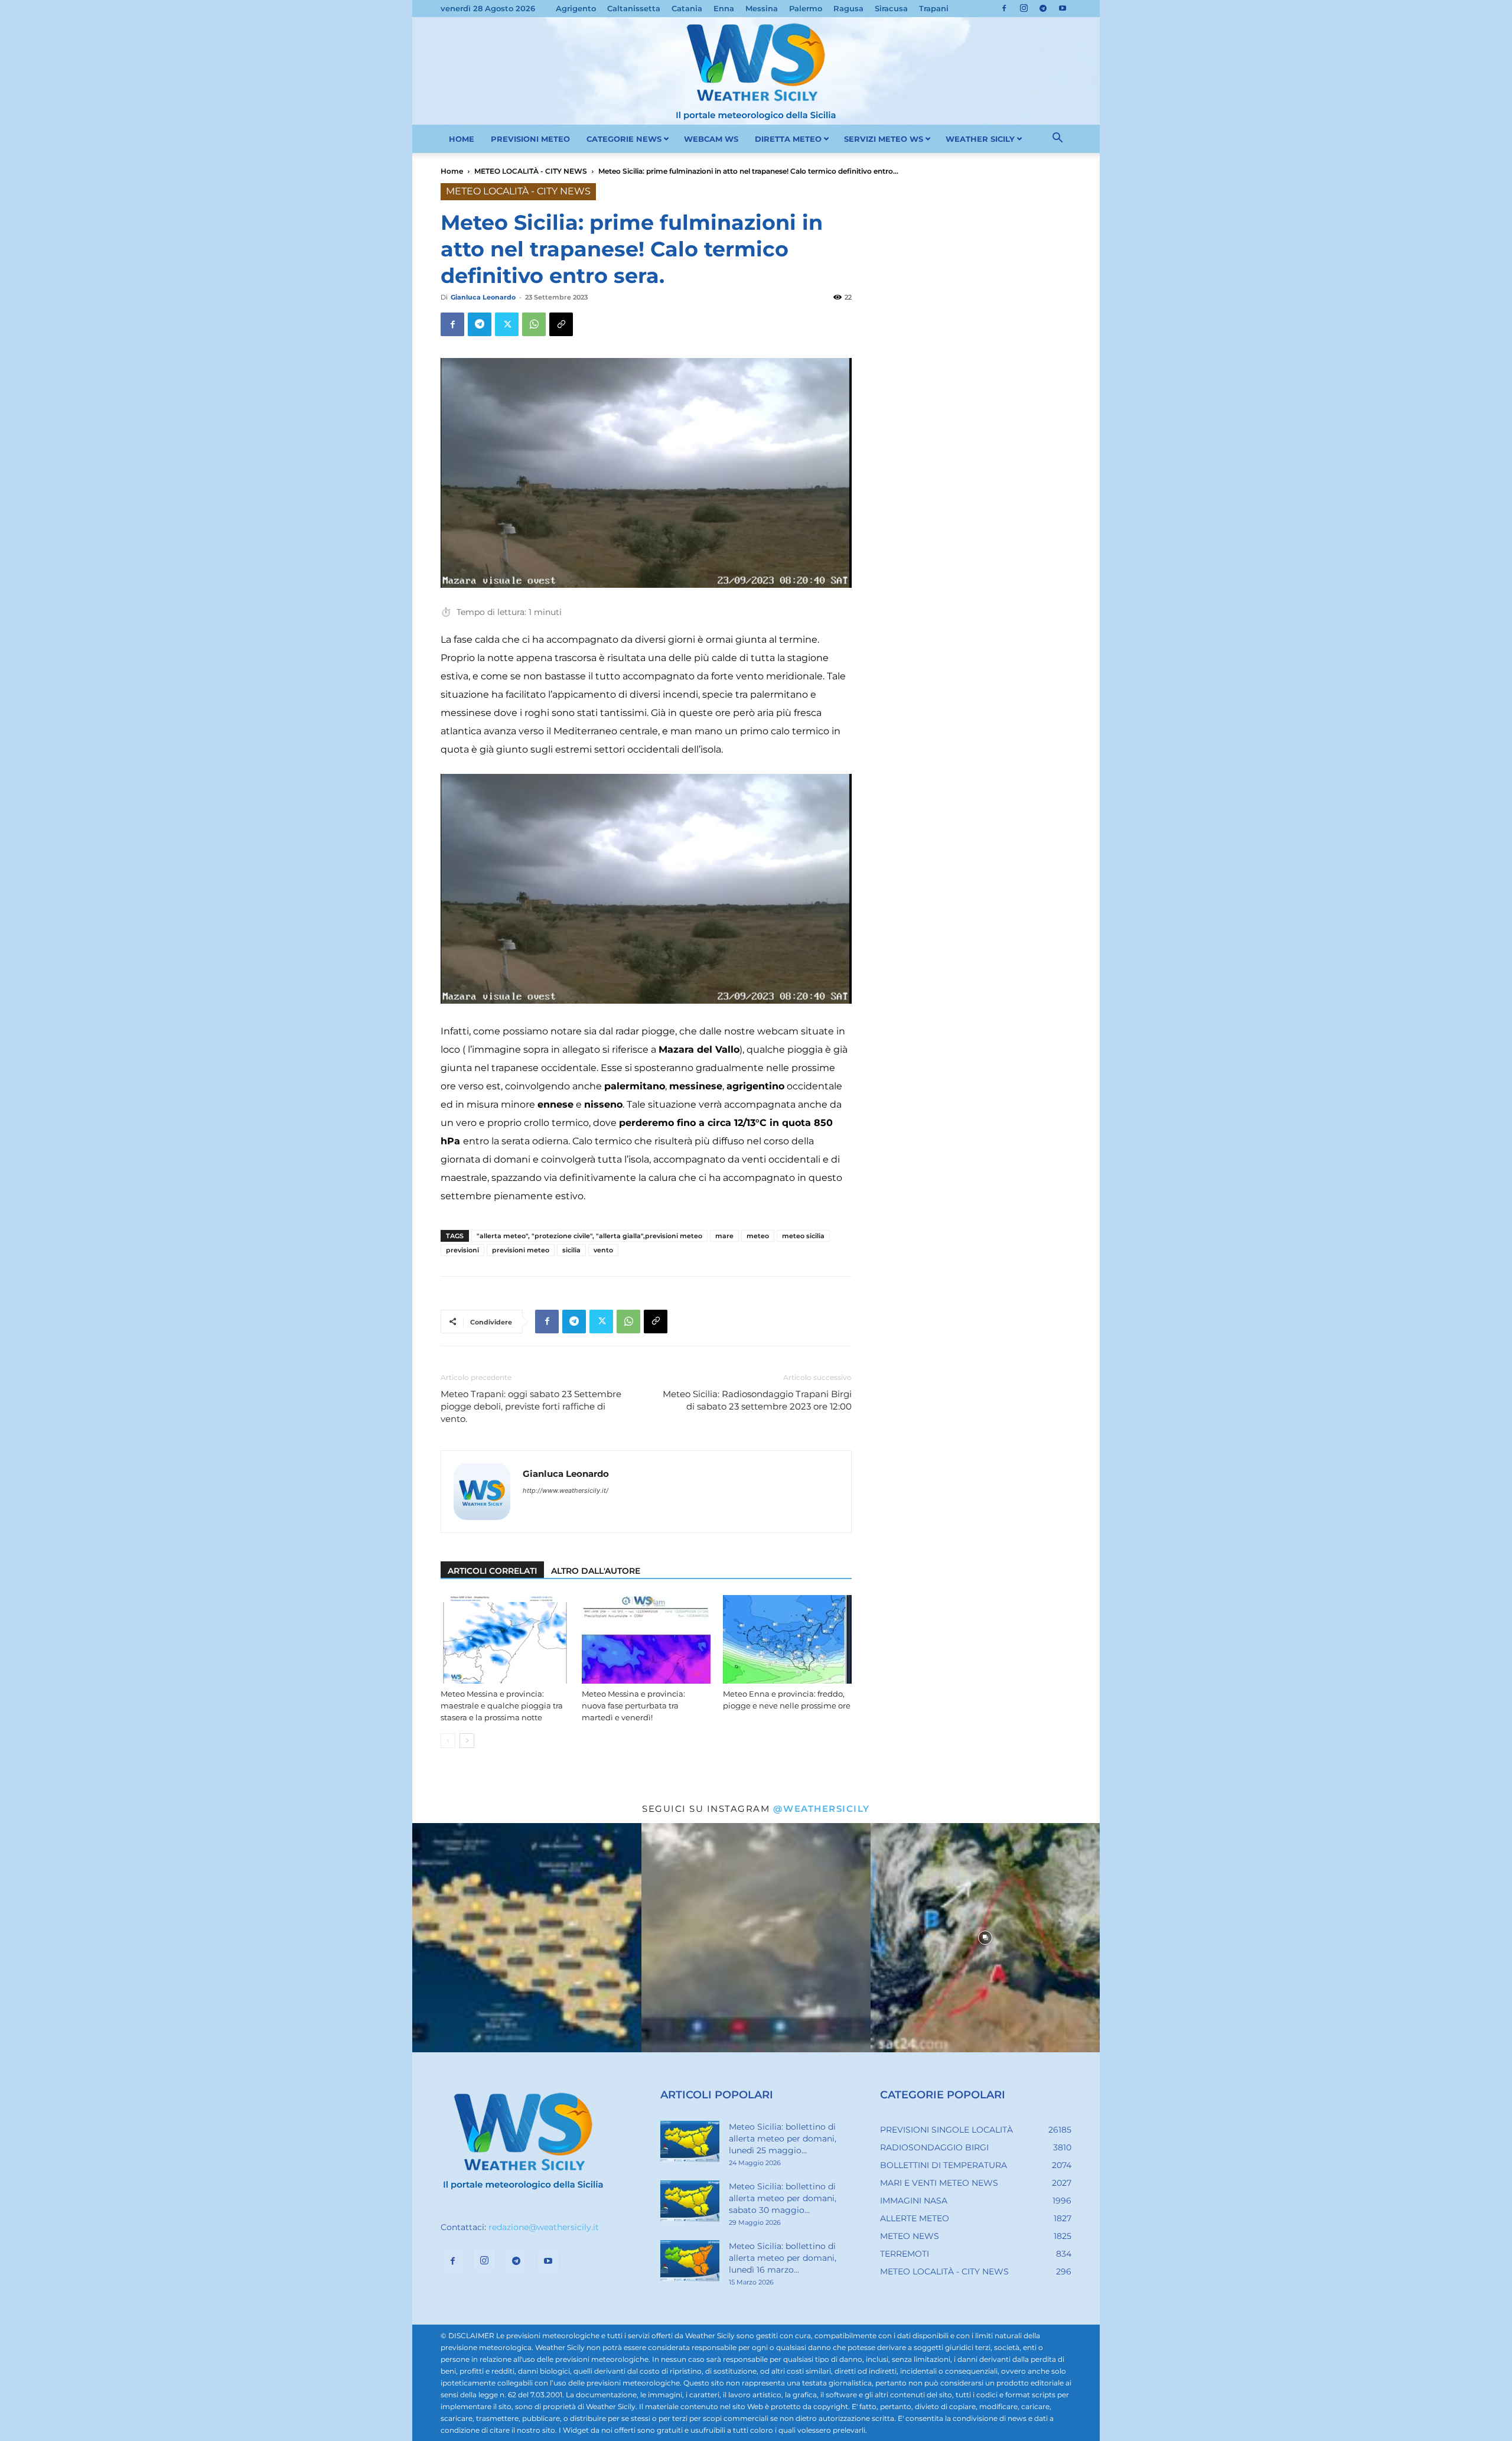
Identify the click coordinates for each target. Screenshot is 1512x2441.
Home (452, 171)
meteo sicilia (803, 1236)
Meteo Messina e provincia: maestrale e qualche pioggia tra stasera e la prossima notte (502, 1706)
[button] (1057, 139)
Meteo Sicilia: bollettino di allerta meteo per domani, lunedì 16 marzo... (783, 2258)
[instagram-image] (527, 1938)
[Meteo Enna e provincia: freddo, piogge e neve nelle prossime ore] (787, 1639)
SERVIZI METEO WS (884, 139)
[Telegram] (1043, 8)
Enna (724, 8)
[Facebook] (1004, 8)
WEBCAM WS (711, 139)
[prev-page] (448, 1741)
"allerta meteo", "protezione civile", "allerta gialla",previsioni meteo (589, 1236)
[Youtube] (1063, 8)
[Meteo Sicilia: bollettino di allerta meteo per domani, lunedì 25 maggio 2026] (690, 2141)
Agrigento (576, 8)
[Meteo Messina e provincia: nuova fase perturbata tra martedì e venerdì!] (646, 1639)
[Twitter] (507, 324)
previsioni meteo (521, 1250)
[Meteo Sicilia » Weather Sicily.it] (756, 71)
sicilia (571, 1250)
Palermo (806, 8)
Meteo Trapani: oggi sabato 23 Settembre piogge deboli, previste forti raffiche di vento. (531, 1406)
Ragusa (848, 8)
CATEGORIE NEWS (624, 139)
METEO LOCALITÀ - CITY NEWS (531, 171)
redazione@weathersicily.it (544, 2227)
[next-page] (467, 1741)
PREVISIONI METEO (530, 139)
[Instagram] (1024, 8)
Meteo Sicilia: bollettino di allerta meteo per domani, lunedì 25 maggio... (783, 2139)
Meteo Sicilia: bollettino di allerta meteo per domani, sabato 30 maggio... (783, 2198)
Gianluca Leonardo (483, 297)
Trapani (934, 8)
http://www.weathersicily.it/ (566, 1490)
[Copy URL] (561, 324)
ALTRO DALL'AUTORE (596, 1571)
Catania (687, 8)
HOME (462, 139)
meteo (758, 1236)
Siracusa (891, 8)
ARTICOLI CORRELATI (492, 1571)
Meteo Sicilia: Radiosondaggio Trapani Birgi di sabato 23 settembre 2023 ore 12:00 (757, 1400)
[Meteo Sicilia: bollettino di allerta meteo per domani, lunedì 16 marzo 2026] (690, 2261)
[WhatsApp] (534, 324)
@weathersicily (822, 1809)
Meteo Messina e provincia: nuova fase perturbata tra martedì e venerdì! (633, 1706)
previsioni (462, 1250)
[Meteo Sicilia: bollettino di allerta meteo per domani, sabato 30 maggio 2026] (690, 2201)
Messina (762, 8)
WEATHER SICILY (980, 139)
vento (603, 1250)
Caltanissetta (634, 8)
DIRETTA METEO (788, 139)
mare (724, 1236)
